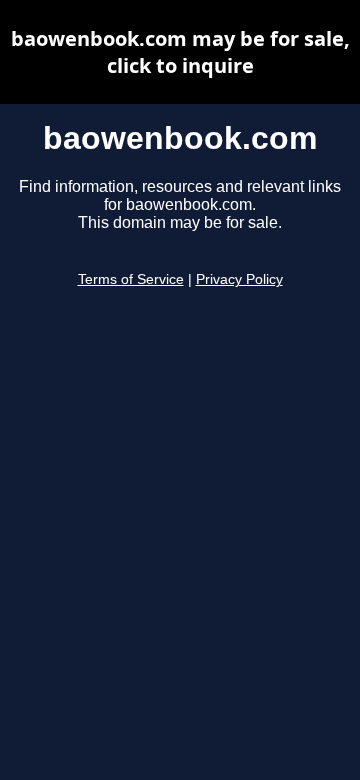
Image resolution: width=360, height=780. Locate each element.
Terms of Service (131, 279)
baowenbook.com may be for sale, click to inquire (180, 52)
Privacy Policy (239, 279)
